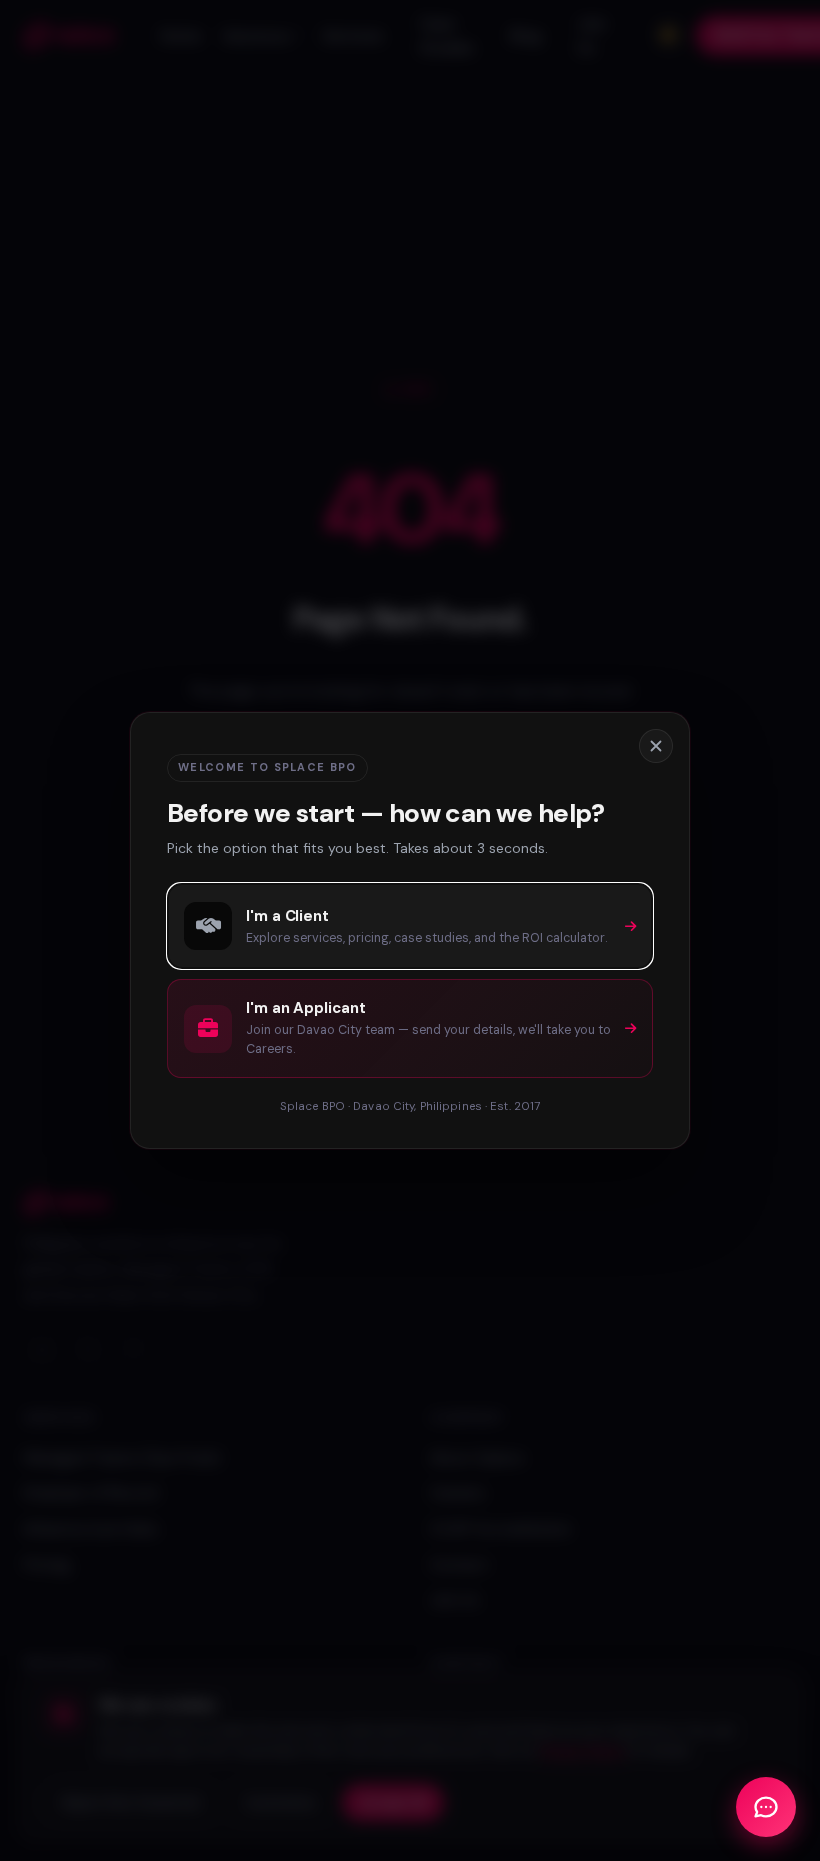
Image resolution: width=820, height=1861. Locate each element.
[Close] (656, 746)
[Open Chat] (766, 1807)
